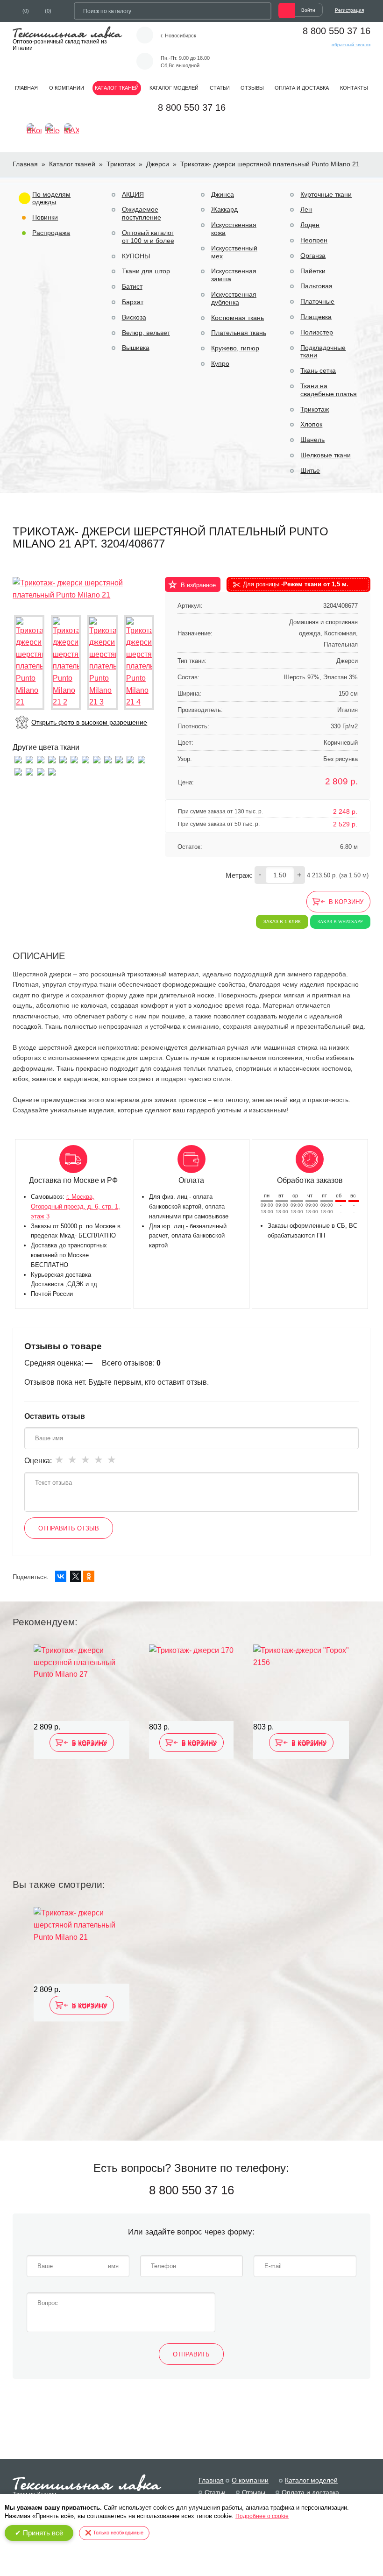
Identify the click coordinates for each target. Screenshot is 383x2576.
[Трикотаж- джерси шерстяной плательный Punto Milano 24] (41, 771)
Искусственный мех (234, 252)
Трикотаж (121, 164)
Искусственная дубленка (234, 298)
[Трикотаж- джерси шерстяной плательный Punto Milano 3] (142, 759)
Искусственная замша (234, 275)
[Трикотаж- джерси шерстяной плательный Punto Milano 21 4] (139, 663)
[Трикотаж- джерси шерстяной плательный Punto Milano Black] (52, 771)
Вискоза (134, 317)
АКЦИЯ (133, 194)
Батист (132, 286)
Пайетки (313, 271)
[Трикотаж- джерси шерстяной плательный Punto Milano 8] (18, 771)
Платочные (317, 301)
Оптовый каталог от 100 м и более (148, 237)
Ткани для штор (146, 271)
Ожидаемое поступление (142, 213)
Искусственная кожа (234, 229)
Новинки (45, 217)
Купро (220, 363)
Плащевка (316, 317)
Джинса (223, 194)
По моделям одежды (51, 198)
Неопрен (314, 240)
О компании (67, 88)
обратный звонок (351, 45)
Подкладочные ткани (323, 352)
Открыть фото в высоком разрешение (89, 722)
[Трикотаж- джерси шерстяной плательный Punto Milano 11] (18, 759)
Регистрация (349, 10)
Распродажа (51, 233)
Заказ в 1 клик (282, 922)
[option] (82, 1750)
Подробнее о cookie (262, 2516)
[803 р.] (191, 1683)
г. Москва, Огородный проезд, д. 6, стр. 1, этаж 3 (75, 1206)
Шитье (310, 470)
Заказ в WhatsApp (340, 922)
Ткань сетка (318, 370)
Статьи (220, 88)
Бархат (133, 302)
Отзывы (252, 88)
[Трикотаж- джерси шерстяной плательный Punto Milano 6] (63, 759)
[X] (76, 1576)
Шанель (312, 440)
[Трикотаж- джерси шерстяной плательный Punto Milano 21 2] (66, 663)
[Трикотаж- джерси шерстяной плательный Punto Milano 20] (108, 759)
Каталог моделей (174, 88)
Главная (26, 88)
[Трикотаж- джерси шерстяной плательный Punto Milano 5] (74, 759)
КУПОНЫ (136, 256)
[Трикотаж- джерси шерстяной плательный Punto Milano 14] (97, 759)
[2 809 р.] (82, 1683)
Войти (308, 10)
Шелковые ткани (326, 455)
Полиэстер (317, 332)
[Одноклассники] (89, 1576)
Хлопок (311, 424)
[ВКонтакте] (61, 1576)
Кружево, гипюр (235, 348)
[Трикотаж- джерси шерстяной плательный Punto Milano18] (41, 759)
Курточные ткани (326, 194)
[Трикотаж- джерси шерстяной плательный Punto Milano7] (85, 759)
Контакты (354, 88)
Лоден (310, 225)
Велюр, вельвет (146, 333)
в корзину (346, 902)
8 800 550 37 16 (337, 31)
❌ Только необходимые (114, 2533)
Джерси (158, 164)
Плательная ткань (239, 333)
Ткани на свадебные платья (329, 390)
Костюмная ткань (238, 318)
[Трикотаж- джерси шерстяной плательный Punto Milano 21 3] (103, 663)
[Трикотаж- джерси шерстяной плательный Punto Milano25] (29, 759)
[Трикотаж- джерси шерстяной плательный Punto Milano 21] (84, 588)
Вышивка (136, 348)
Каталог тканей (117, 88)
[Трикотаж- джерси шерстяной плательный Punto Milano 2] (29, 771)
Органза (313, 256)
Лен (306, 209)
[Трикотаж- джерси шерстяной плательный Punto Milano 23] (130, 759)
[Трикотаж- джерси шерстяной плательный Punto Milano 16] (52, 759)
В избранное (198, 585)
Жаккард (224, 209)
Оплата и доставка (302, 88)
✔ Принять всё (39, 2533)
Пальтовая (316, 286)
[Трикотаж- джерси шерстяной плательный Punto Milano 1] (119, 759)
